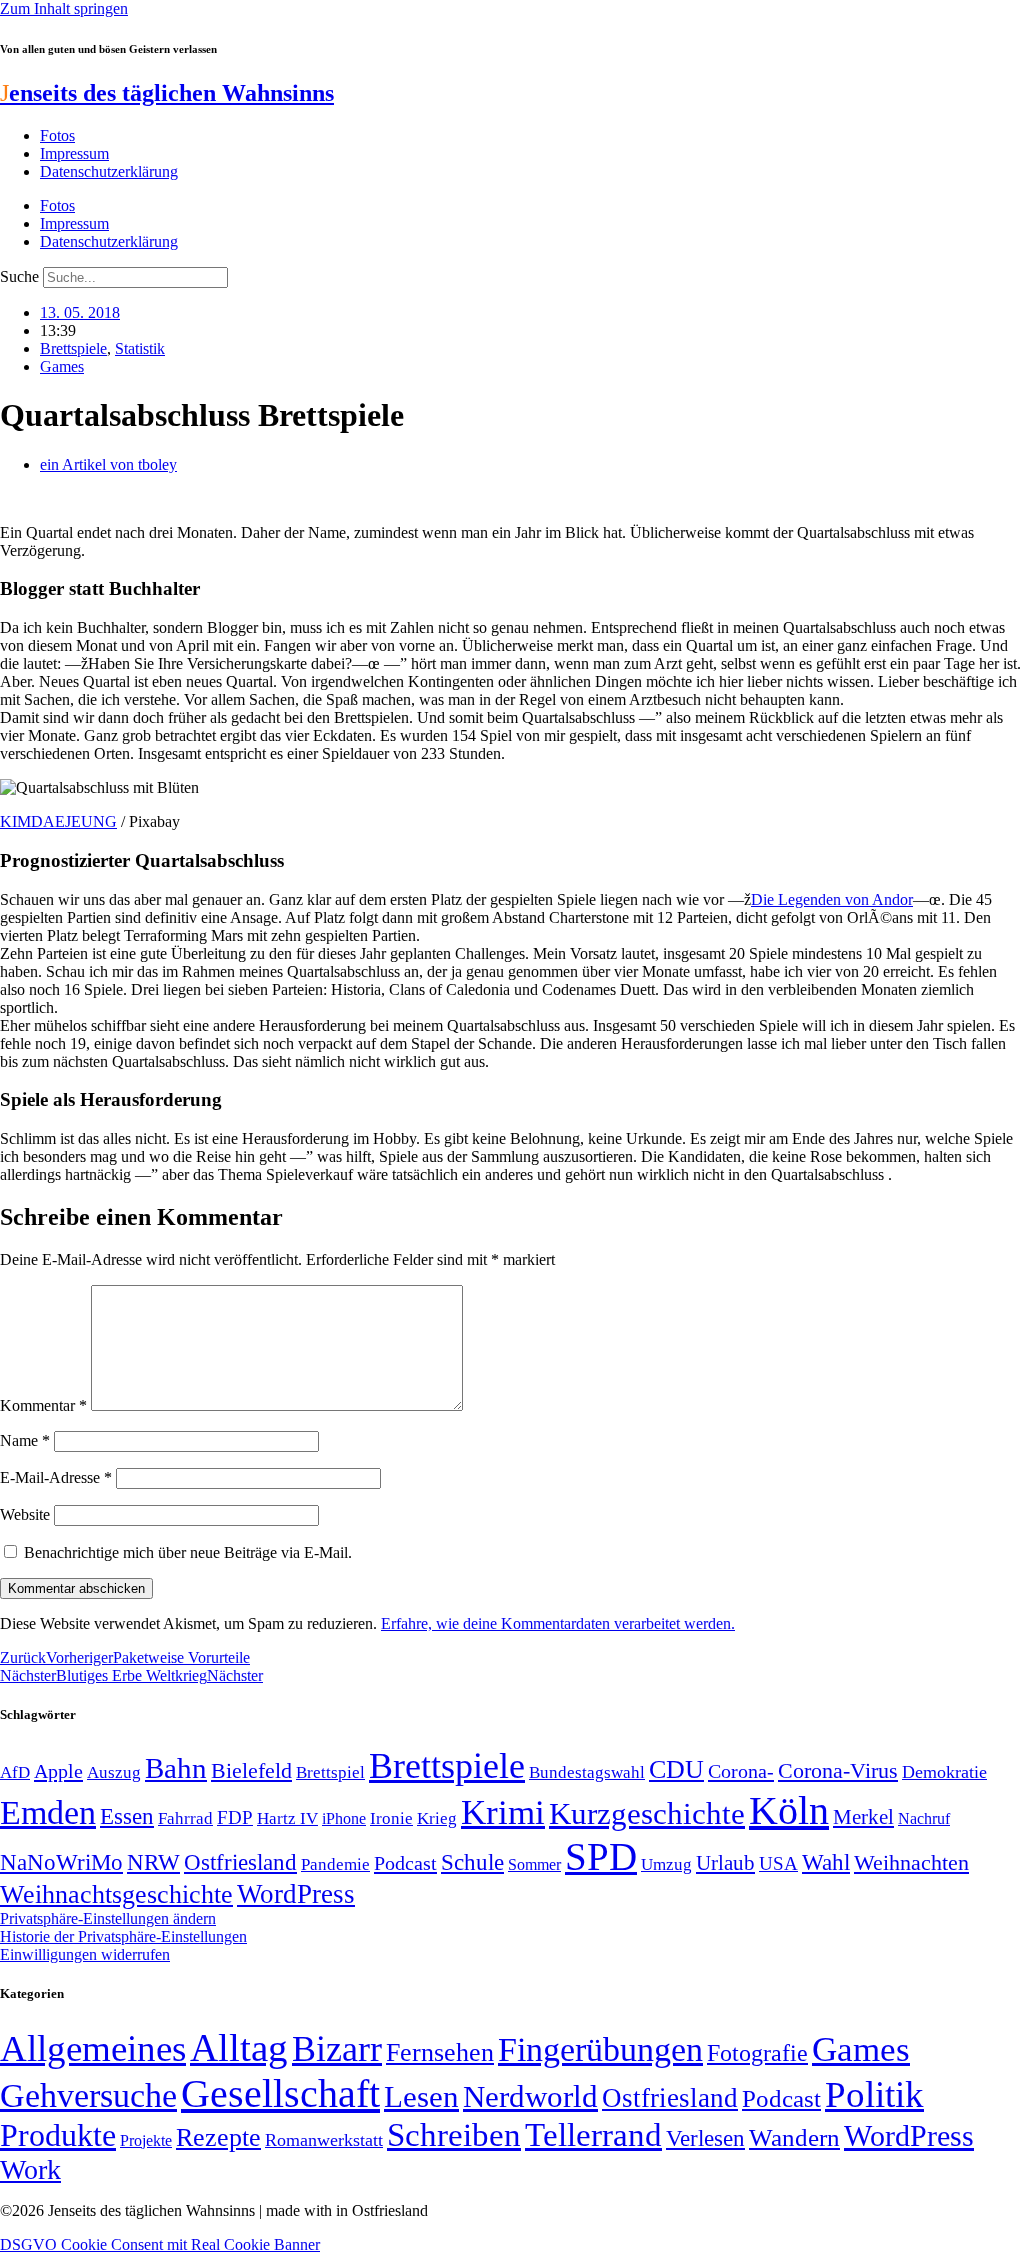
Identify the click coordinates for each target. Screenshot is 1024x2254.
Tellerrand (593, 2135)
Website (25, 1514)
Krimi (503, 1812)
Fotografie (757, 2053)
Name (25, 1440)
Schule (472, 1862)
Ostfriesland (240, 1862)
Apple (58, 1771)
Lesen (421, 2096)
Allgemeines (93, 2048)
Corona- (741, 1771)
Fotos (57, 135)
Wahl (826, 1862)
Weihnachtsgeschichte (116, 1894)
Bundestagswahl (587, 1772)
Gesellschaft (280, 2093)
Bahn (176, 1768)
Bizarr (337, 2049)
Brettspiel (330, 1772)
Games (62, 366)
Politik (874, 2094)
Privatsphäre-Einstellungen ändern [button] (108, 1918)
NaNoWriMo (61, 1862)
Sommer (534, 1864)
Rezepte (218, 2137)
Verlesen (705, 2138)
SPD (601, 1856)
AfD (15, 1772)
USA (778, 1863)
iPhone (344, 1819)
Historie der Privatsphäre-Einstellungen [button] (123, 1936)
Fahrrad (185, 1818)
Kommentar (43, 1405)
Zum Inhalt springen (64, 8)
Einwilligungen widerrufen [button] (85, 1954)
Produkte (58, 2135)
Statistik (140, 348)
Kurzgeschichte (647, 1813)
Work (30, 2169)
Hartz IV (287, 1818)
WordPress (296, 1894)
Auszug (114, 1772)
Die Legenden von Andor (832, 899)
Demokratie (944, 1772)
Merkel (863, 1817)
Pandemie (335, 1864)
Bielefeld (251, 1770)
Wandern (794, 2137)
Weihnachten (911, 1862)
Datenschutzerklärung (109, 171)
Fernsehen (440, 2052)
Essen (127, 1816)
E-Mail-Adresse (56, 1477)
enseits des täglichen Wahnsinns (167, 93)
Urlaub (725, 1863)
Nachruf (924, 1818)
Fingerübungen (600, 2049)
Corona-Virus (838, 1770)
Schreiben (454, 2135)
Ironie (391, 1818)
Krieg (437, 1818)
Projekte (146, 2140)
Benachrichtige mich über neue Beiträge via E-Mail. (188, 1552)
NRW (153, 1862)
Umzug (666, 1864)
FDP (235, 1817)
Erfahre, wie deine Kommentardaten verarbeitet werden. (558, 1623)
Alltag (239, 2047)
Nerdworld (530, 2096)
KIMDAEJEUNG (58, 821)
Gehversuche (88, 2095)
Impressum (74, 153)
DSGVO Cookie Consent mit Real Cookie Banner (160, 2244)
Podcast (405, 1863)
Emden (48, 1812)
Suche (19, 276)
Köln (789, 1810)
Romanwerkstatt (324, 2140)
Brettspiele (73, 348)
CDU (676, 1769)
